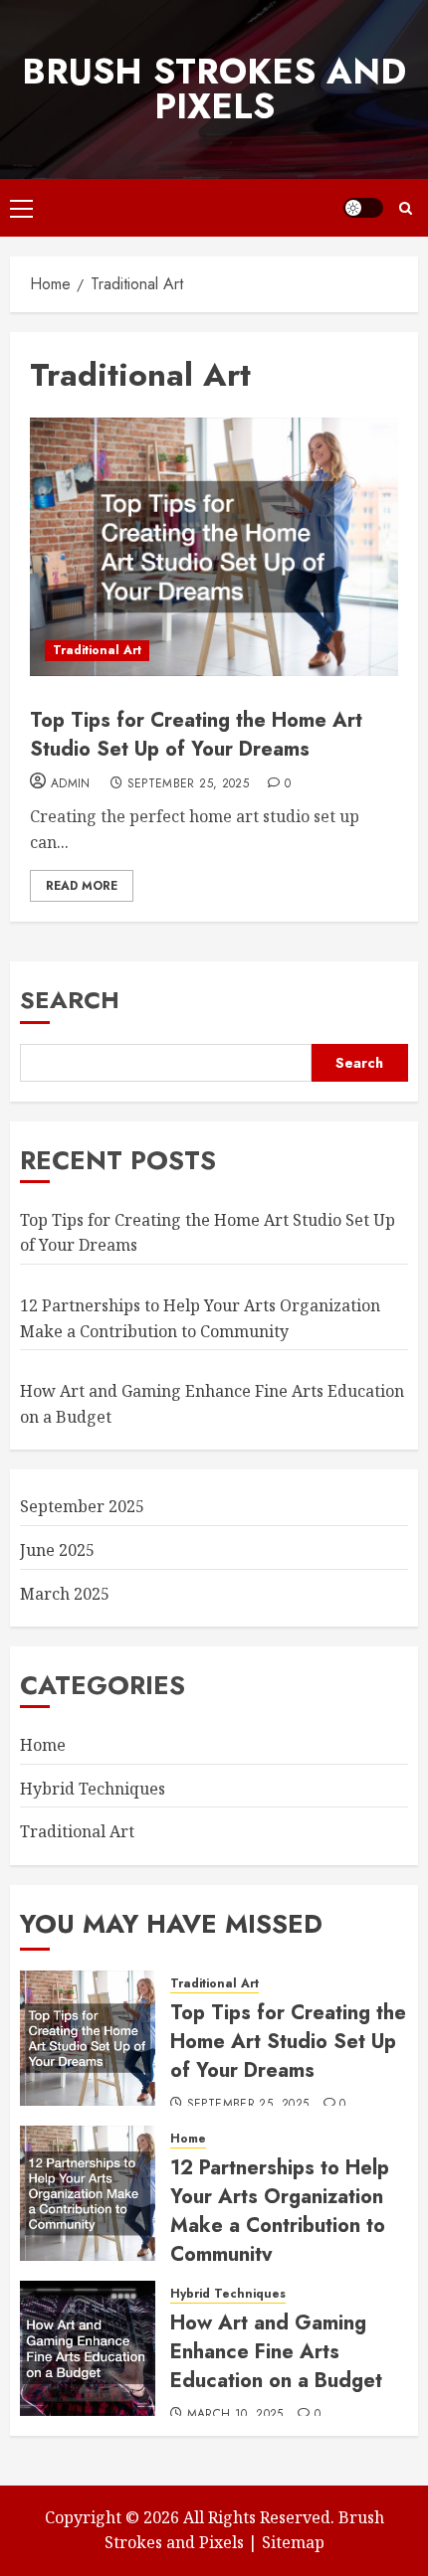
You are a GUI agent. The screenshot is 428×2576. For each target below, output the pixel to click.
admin (71, 784)
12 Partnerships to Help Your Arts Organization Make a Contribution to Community (280, 2211)
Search (70, 1000)
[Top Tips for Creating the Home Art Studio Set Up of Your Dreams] (214, 547)
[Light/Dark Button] (363, 208)
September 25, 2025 (188, 784)
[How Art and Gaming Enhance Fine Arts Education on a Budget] (88, 2348)
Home (43, 1745)
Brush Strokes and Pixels (214, 89)
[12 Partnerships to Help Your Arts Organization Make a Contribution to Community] (88, 2193)
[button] (21, 208)
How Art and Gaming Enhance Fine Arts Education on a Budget (276, 2352)
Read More (82, 886)
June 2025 (57, 1550)
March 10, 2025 (235, 2415)
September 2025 (82, 1506)
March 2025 (65, 1594)
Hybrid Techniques (93, 1789)
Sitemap (293, 2542)
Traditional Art (97, 650)
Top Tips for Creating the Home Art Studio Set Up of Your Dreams (196, 735)
